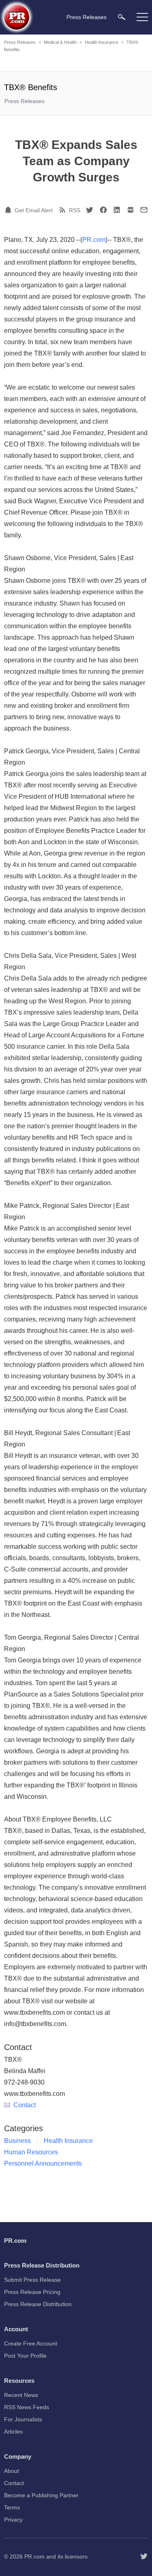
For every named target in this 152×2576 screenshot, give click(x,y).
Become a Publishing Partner (41, 2495)
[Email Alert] (9, 210)
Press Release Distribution (38, 2304)
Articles (13, 2432)
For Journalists (23, 2419)
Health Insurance (102, 42)
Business (17, 2141)
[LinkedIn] (117, 210)
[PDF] (131, 210)
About (12, 2471)
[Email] (144, 210)
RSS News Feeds (27, 2407)
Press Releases (20, 42)
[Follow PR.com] (144, 2557)
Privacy (13, 2520)
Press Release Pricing (32, 2292)
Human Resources (31, 2152)
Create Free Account (31, 2343)
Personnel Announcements (43, 2163)
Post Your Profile (25, 2356)
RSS (75, 210)
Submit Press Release (32, 2280)
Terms (12, 2507)
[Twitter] (90, 210)
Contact (25, 2105)
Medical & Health (60, 42)
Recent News (21, 2395)
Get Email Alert (34, 210)
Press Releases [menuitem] (87, 17)
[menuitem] (122, 17)
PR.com (94, 240)
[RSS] (64, 210)
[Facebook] (103, 210)
